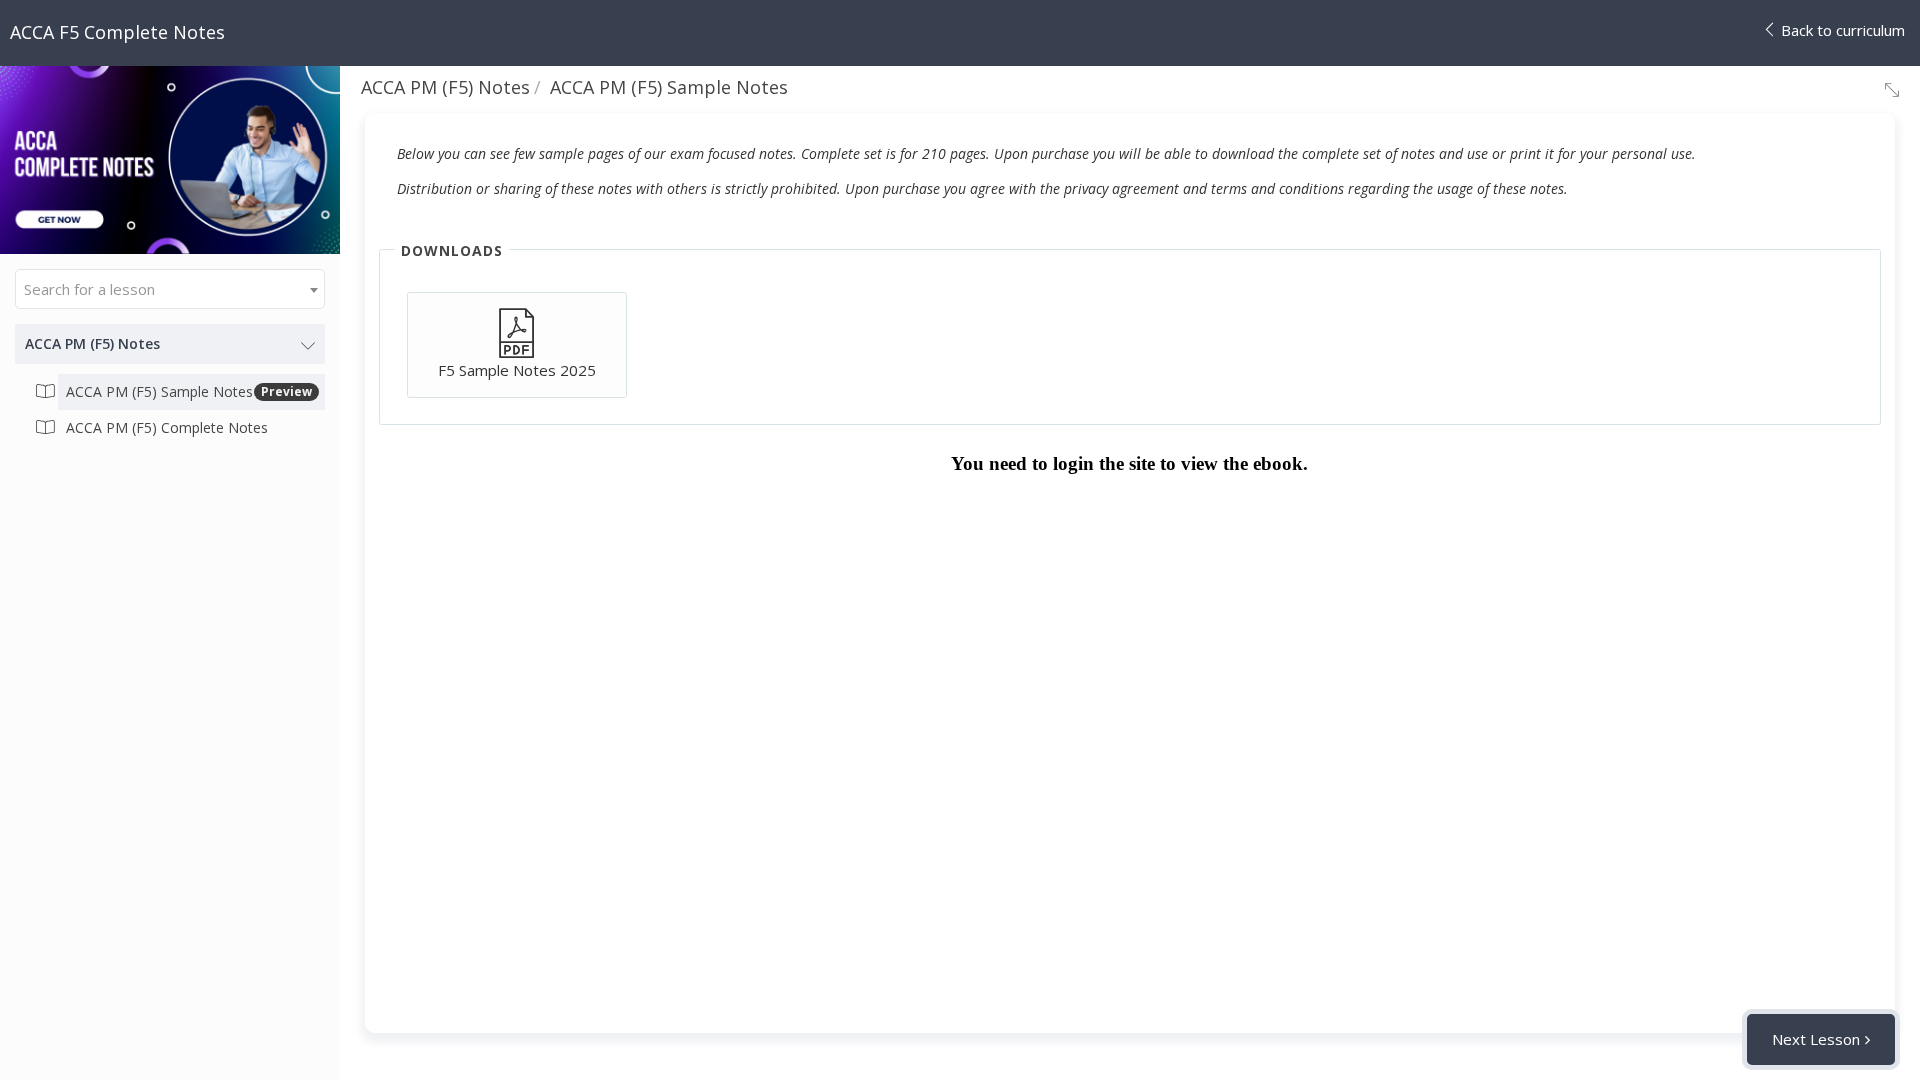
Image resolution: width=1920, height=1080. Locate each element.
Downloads (452, 250)
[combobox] (170, 289)
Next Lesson (1816, 1039)
